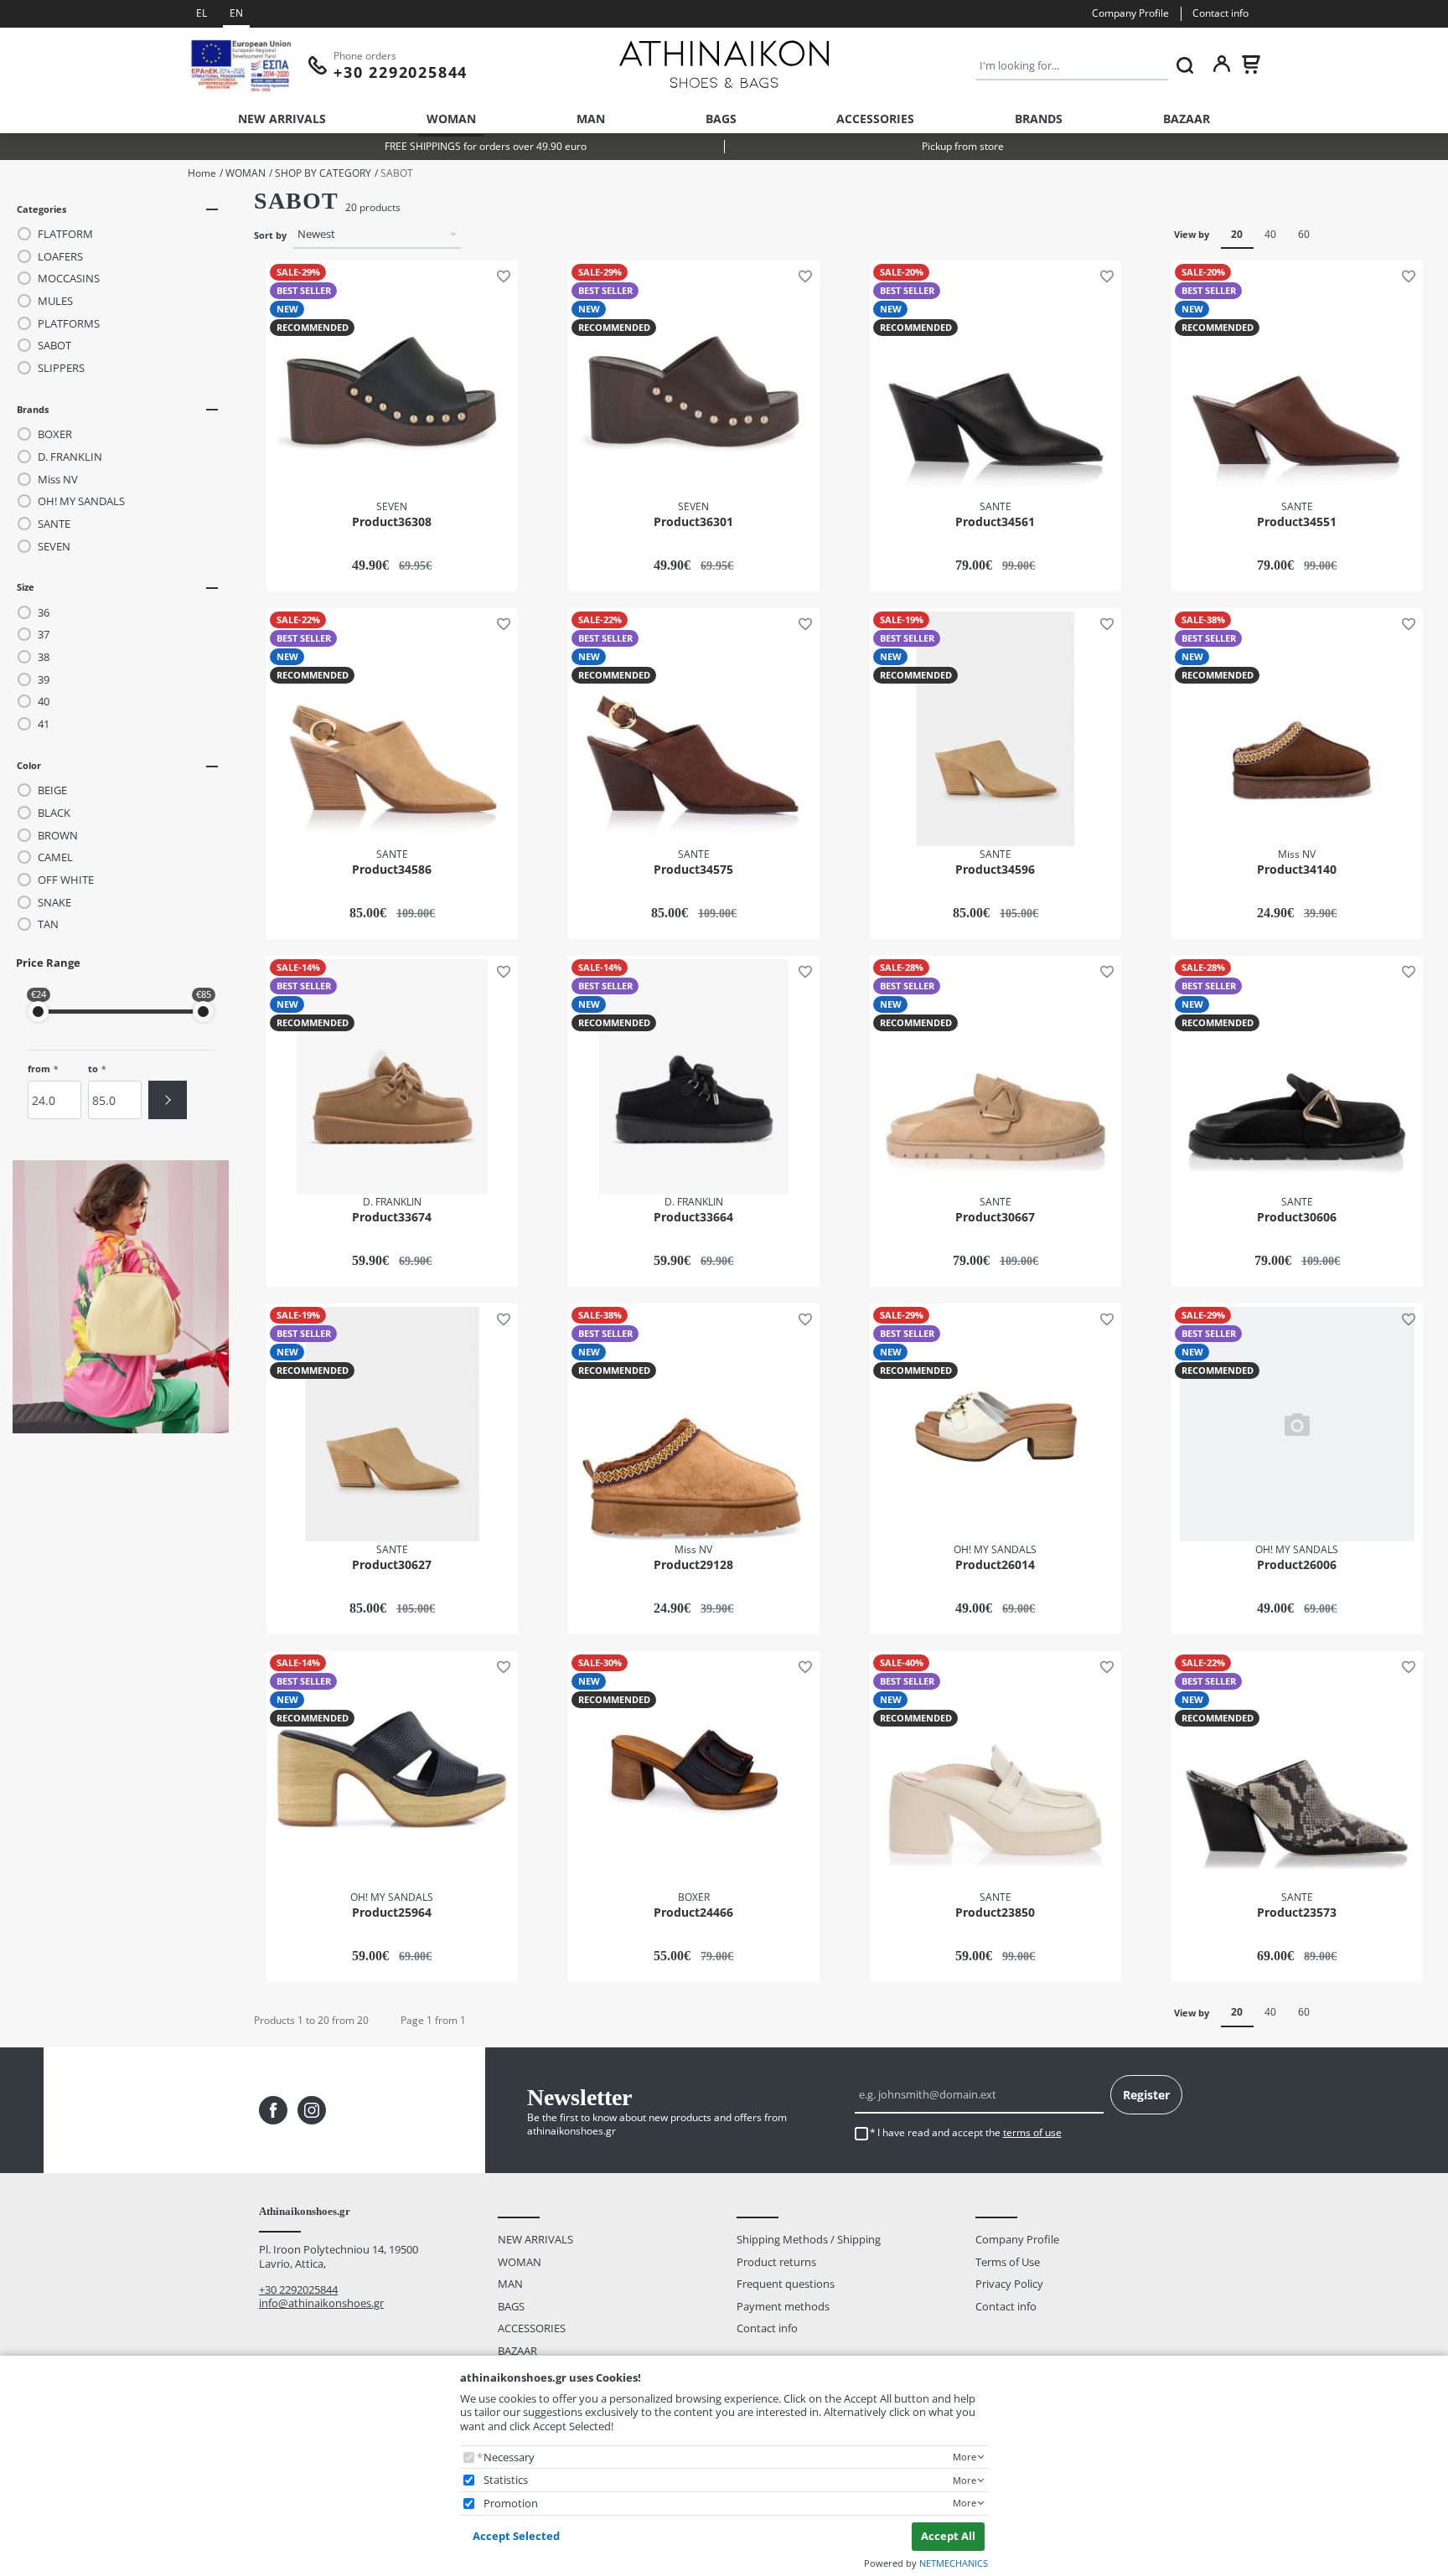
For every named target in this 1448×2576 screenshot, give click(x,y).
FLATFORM (65, 234)
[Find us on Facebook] (273, 2110)
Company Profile (1130, 13)
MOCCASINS (69, 279)
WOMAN (451, 119)
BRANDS (1039, 119)
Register (1146, 2095)
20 (1237, 234)
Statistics (506, 2480)
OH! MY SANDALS (81, 501)
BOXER (55, 434)
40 (44, 702)
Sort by (270, 235)
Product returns (776, 2262)
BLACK (54, 813)
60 (1304, 234)
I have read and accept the (970, 2133)
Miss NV (58, 480)
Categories (41, 209)
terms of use (1032, 2132)
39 (44, 680)
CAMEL (55, 857)
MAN (591, 119)
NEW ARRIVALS (282, 119)
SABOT (54, 346)
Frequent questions (786, 2284)
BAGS (721, 119)
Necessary (509, 2457)
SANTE (54, 524)
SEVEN (54, 547)
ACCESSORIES (875, 119)
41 (44, 724)
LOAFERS (60, 257)
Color (29, 765)
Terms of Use (1008, 2262)
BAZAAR (1187, 119)
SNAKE (54, 903)
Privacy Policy (1009, 2284)
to (93, 1069)
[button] (500, 275)
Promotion (511, 2504)
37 (44, 635)
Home (202, 173)
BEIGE (52, 790)
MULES (55, 301)
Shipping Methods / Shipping (809, 2239)
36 (44, 613)
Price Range (48, 963)
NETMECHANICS (954, 2563)
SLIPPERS (61, 368)
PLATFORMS (69, 324)
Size (26, 587)
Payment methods (783, 2306)
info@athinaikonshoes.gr (321, 2303)
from (39, 1069)
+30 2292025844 (298, 2289)
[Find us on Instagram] (312, 2110)
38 (44, 657)
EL (202, 13)
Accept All (948, 2536)
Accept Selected (516, 2536)
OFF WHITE (66, 880)
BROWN (58, 836)
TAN (48, 924)
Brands (33, 409)
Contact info (1220, 13)
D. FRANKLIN (70, 457)
